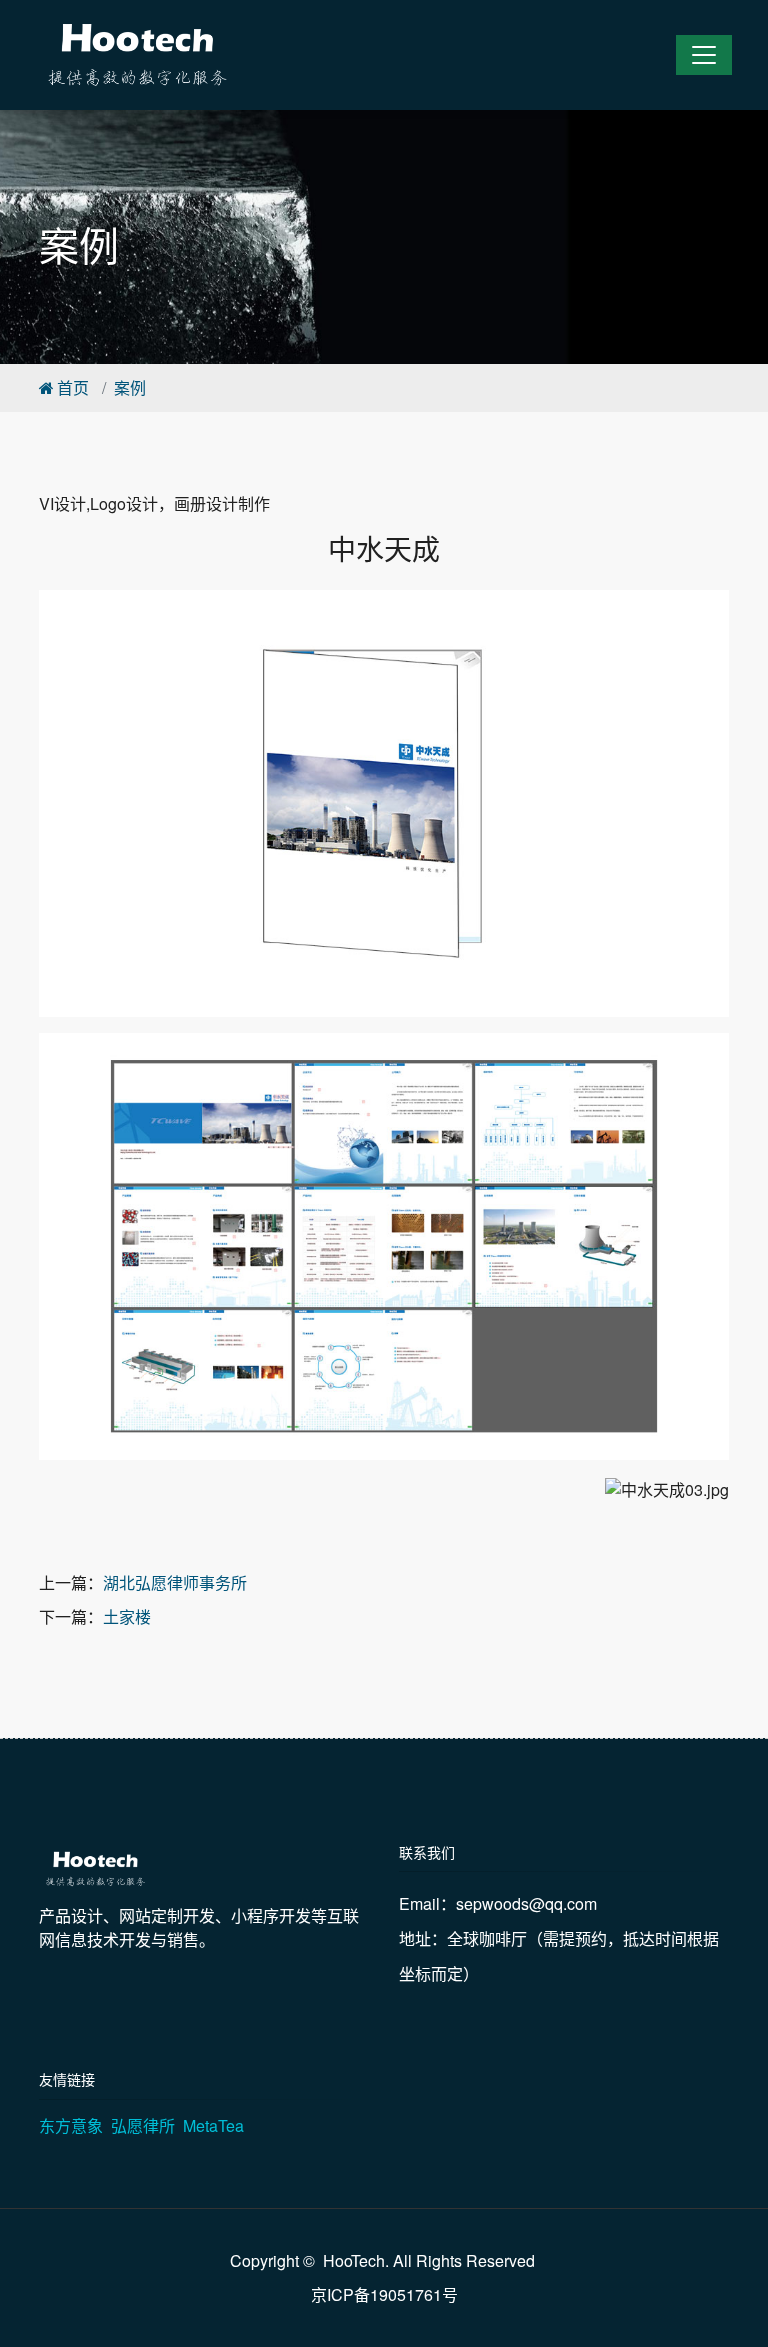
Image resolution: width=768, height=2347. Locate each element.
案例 (130, 387)
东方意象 (71, 2125)
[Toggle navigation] (704, 55)
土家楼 (127, 1616)
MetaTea (213, 2125)
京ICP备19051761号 (384, 2294)
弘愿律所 (143, 2125)
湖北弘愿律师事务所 (175, 1582)
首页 (73, 387)
